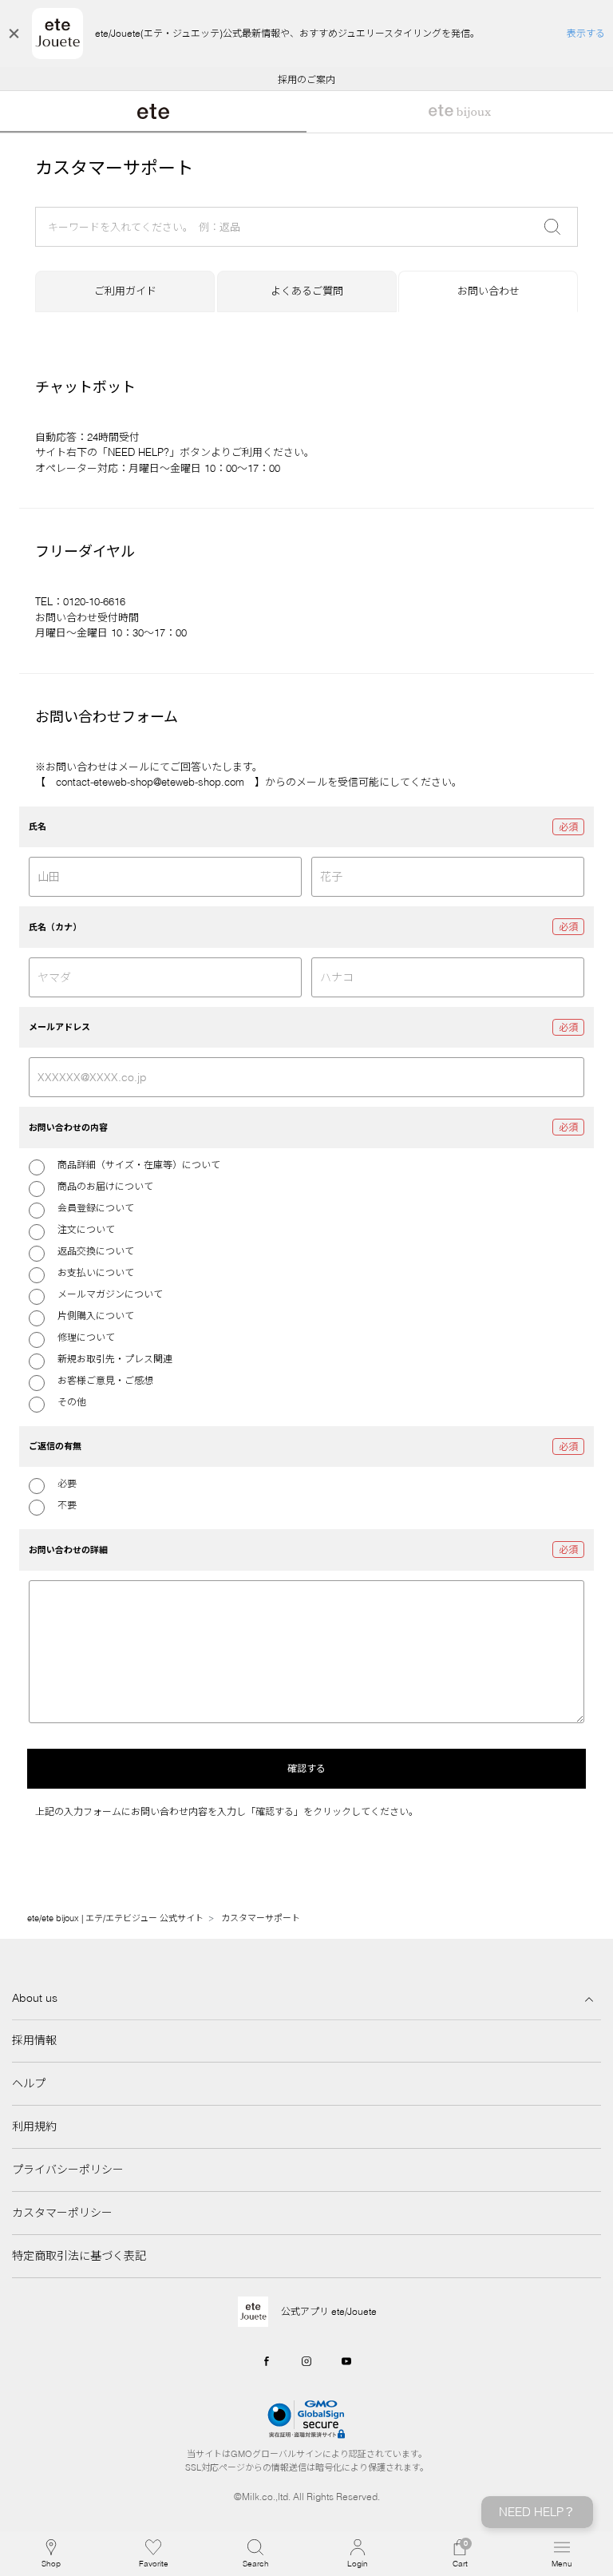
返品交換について (96, 1251)
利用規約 (34, 2126)
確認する (306, 1768)
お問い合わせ (488, 291)
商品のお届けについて (105, 1186)
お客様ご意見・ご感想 (105, 1380)
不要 (67, 1505)
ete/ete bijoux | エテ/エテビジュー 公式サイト (115, 1918)
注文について (86, 1229)
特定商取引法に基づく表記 (79, 2256)
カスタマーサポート (261, 1918)
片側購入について (96, 1316)
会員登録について (96, 1208)
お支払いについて (96, 1272)
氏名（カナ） (55, 927)
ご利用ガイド (125, 291)
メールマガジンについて (110, 1294)
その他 (72, 1402)
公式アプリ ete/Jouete (329, 2311)
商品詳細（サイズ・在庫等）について (139, 1165)
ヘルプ (29, 2083)
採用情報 (34, 2040)
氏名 (38, 826)
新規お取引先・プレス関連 (115, 1359)
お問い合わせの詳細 (68, 1550)
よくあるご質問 (307, 291)
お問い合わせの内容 (68, 1127)
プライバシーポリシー (68, 2170)
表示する (586, 33)
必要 (67, 1483)
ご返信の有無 (55, 1446)
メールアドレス (59, 1027)
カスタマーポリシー (62, 2213)
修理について (86, 1337)
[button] (255, 2554)
